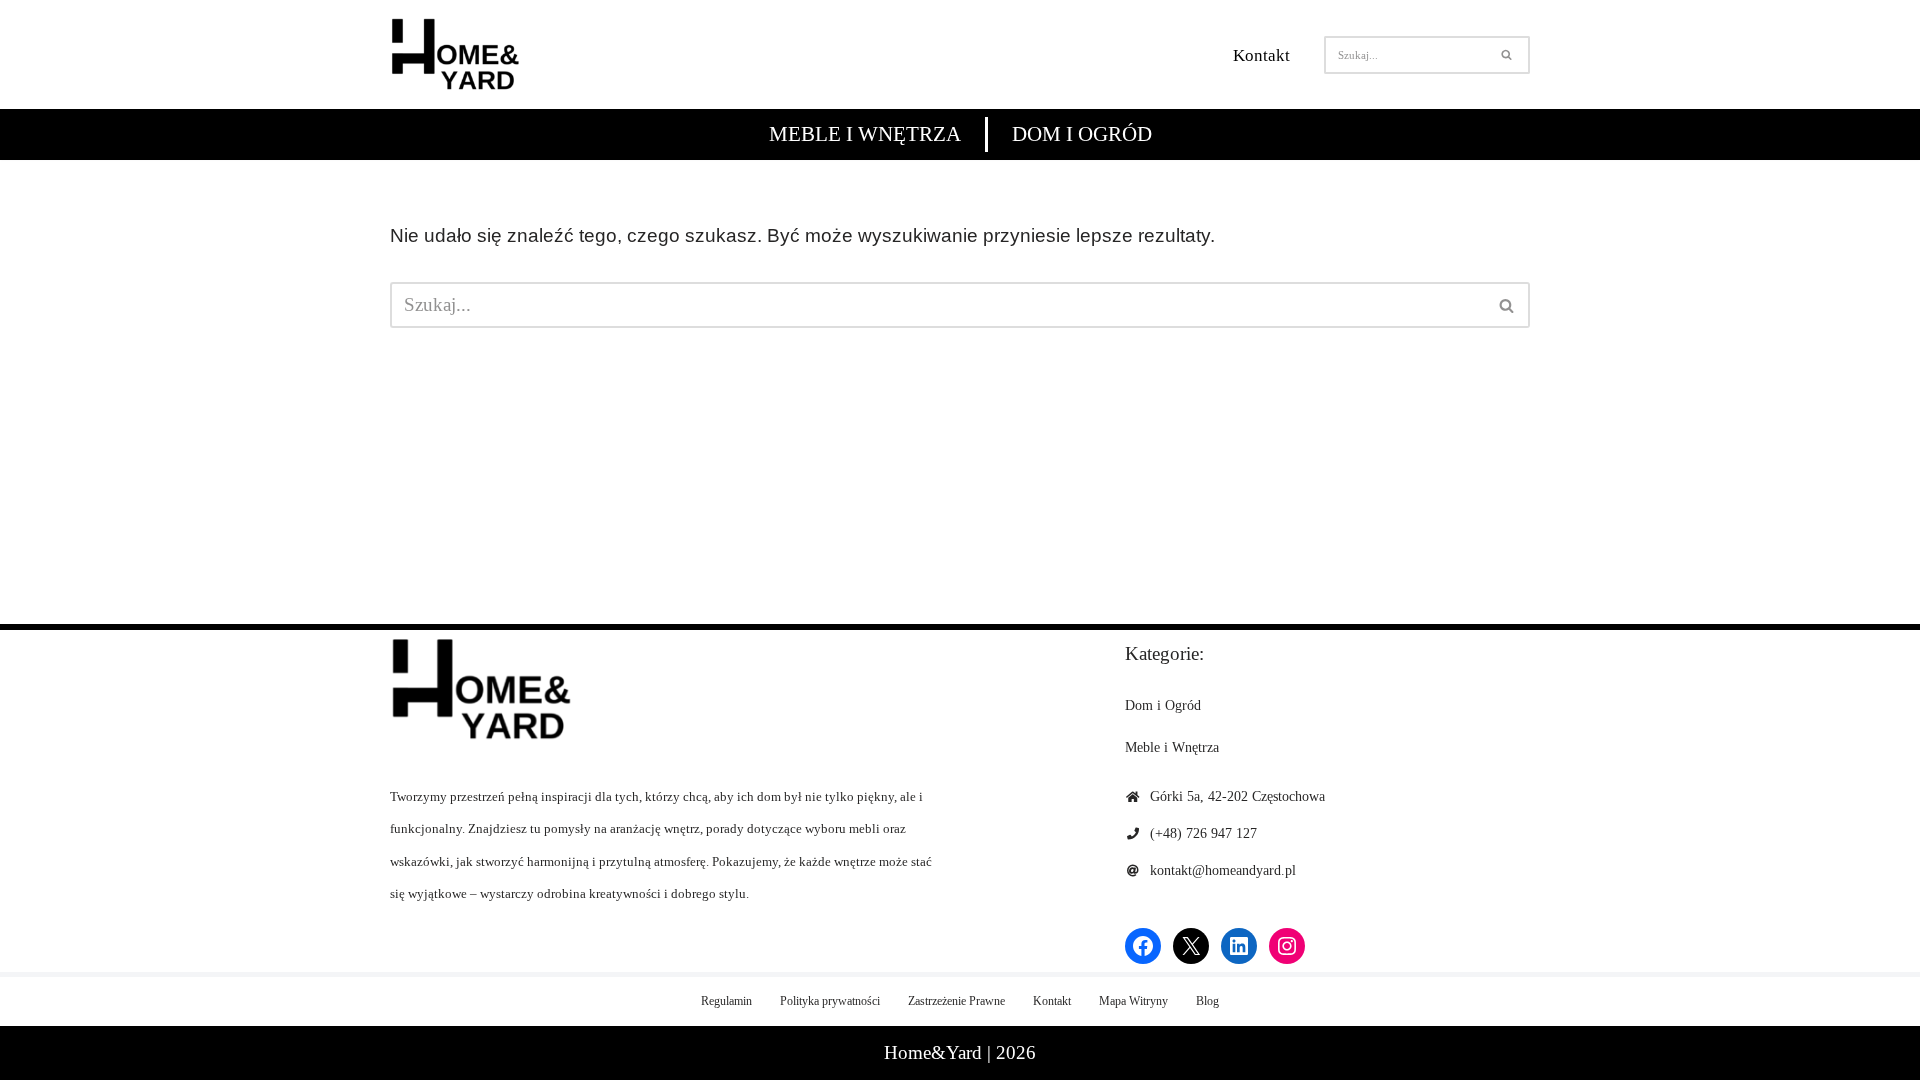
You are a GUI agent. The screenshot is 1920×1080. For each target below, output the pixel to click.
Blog (1207, 1001)
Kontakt (1261, 55)
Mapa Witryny (1133, 1001)
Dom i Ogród (1082, 134)
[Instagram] (1287, 946)
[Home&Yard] (455, 54)
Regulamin (726, 1001)
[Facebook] (1143, 946)
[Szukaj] (1507, 55)
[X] (1191, 946)
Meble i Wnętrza (865, 134)
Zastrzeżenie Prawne (956, 1001)
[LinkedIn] (1239, 946)
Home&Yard (933, 1052)
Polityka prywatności (830, 1001)
